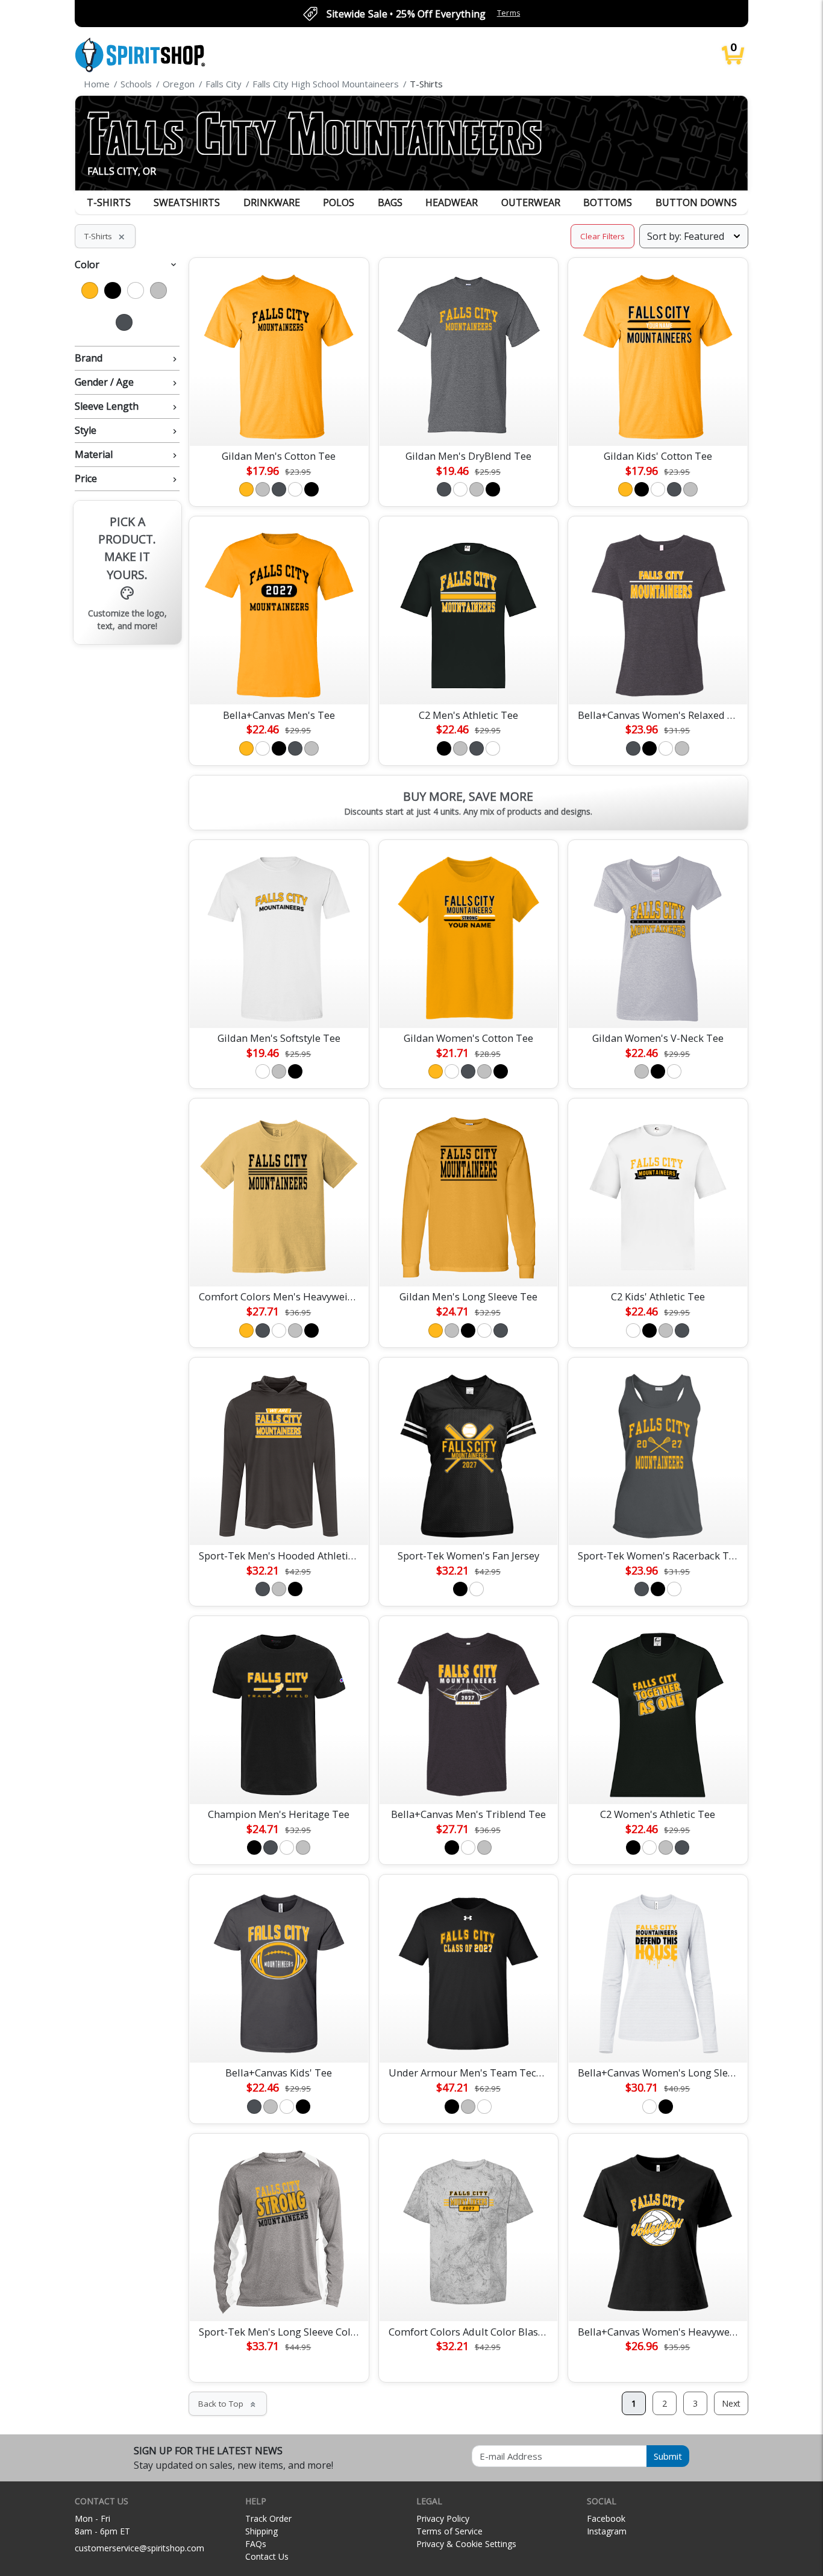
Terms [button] (509, 13)
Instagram (607, 2531)
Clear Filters (602, 236)
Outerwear (531, 202)
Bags (390, 202)
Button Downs (696, 202)
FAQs (256, 2544)
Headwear (452, 202)
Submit (668, 2456)
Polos (339, 202)
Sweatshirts (187, 202)
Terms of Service (449, 2531)
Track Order (268, 2518)
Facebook (606, 2518)
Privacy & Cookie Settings (466, 2544)
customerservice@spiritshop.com (139, 2548)
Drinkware (272, 202)
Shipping (261, 2531)
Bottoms (608, 202)
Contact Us (267, 2556)
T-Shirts (109, 202)
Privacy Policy (443, 2518)
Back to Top (228, 2404)
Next (731, 2403)
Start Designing (279, 422)
